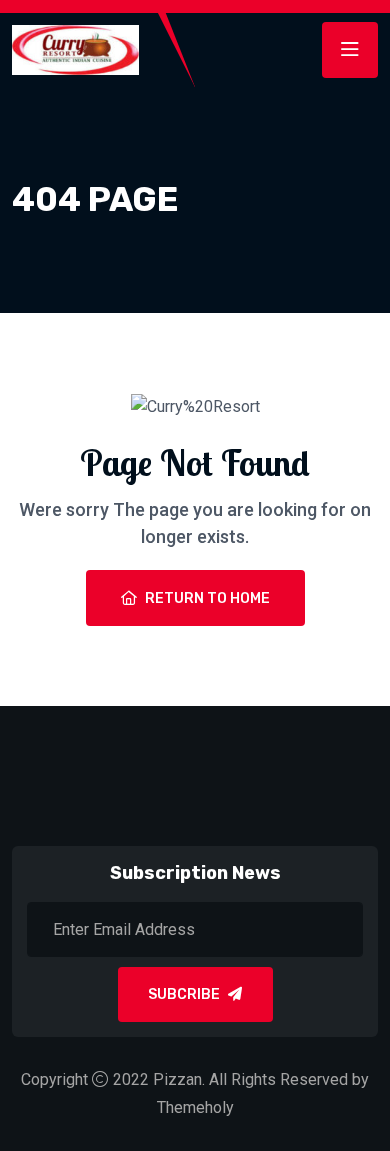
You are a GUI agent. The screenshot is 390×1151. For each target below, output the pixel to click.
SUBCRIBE (184, 994)
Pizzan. (179, 1079)
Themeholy (195, 1107)
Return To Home (207, 598)
